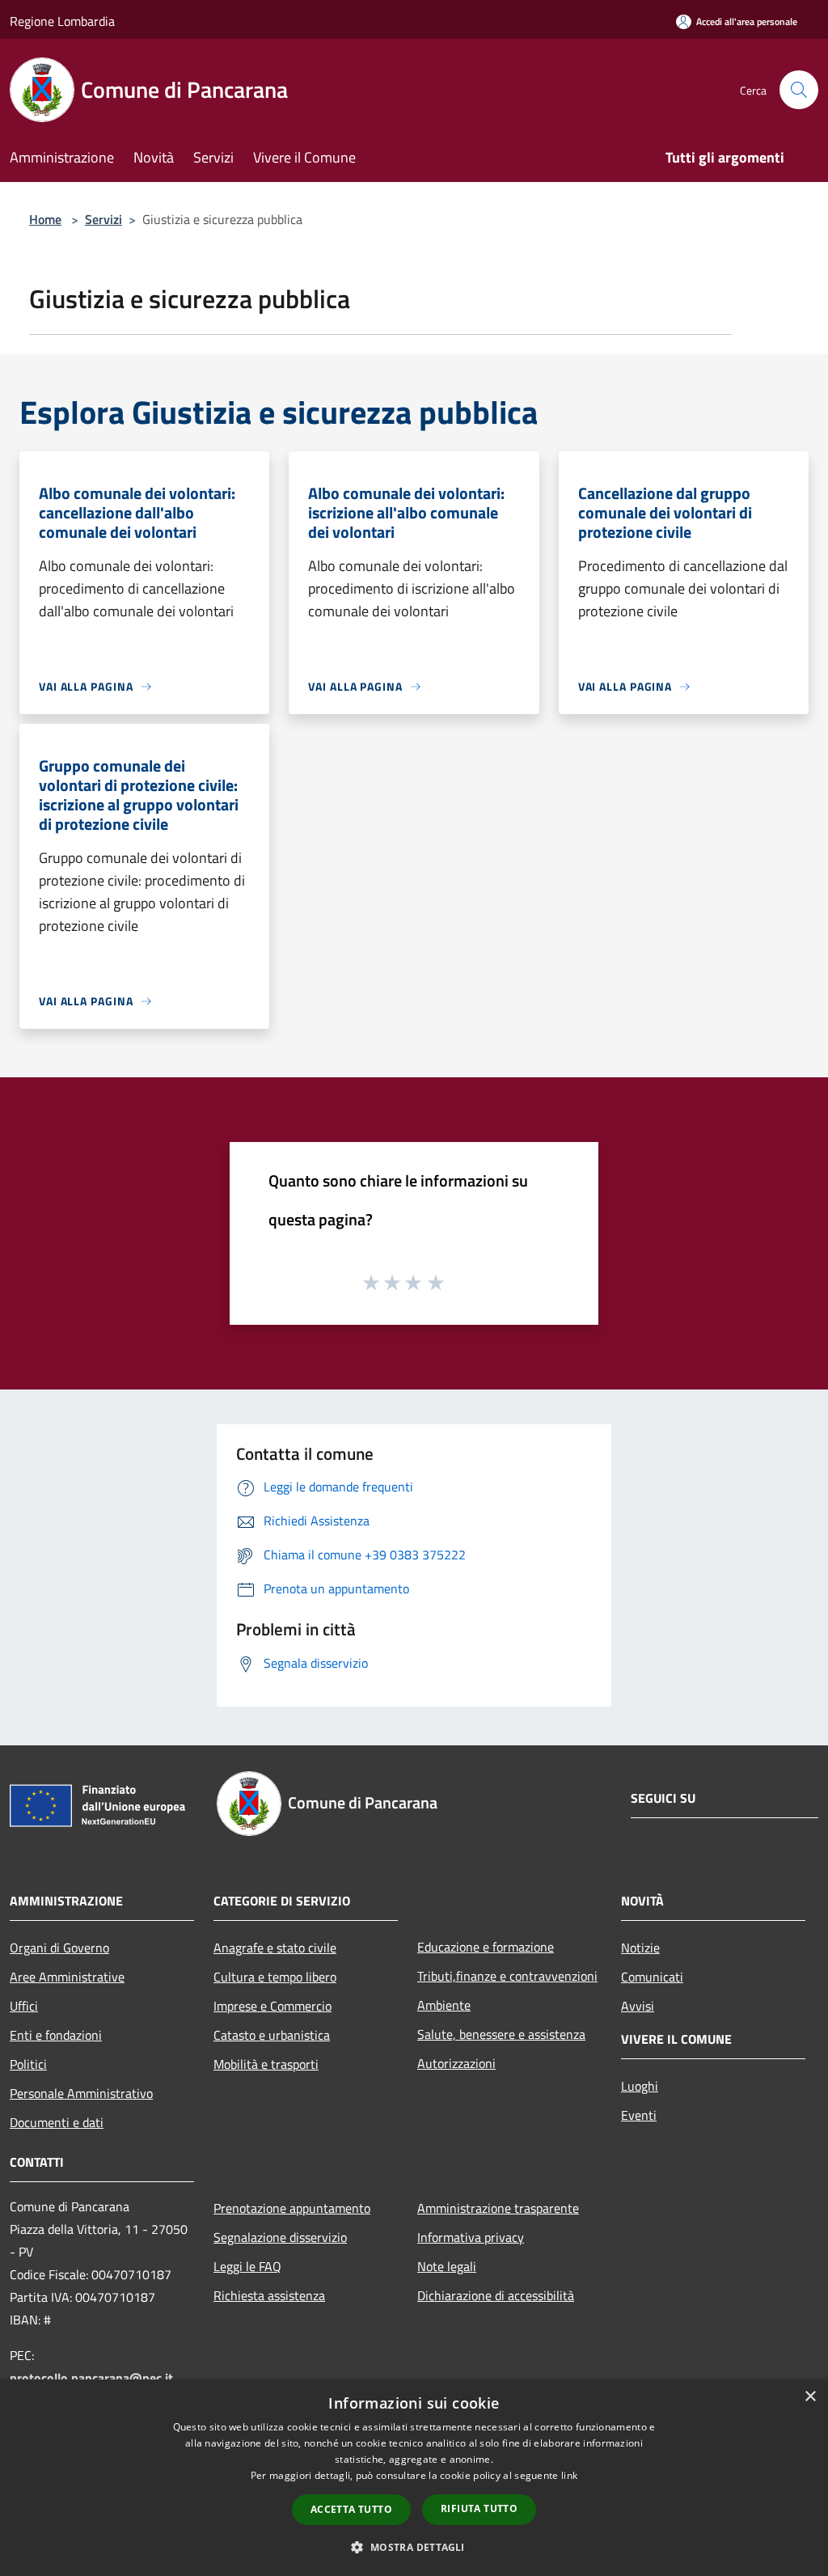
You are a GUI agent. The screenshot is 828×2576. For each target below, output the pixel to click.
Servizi (103, 219)
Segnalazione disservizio (280, 2237)
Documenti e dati (57, 2122)
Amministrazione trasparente (498, 2208)
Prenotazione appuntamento (292, 2208)
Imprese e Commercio (272, 2006)
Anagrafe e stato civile (275, 1948)
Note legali (447, 2266)
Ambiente (444, 2005)
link (569, 2475)
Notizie (640, 1948)
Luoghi (640, 2086)
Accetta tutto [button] (351, 2509)
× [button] (810, 2397)
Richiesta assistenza (269, 2295)
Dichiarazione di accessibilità (496, 2295)
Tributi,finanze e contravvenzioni (507, 1976)
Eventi (639, 2115)
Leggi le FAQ (247, 2266)
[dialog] (414, 2478)
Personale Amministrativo (81, 2093)
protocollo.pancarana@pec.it (91, 2378)
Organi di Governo (59, 1948)
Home (45, 219)
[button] (414, 2547)
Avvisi (638, 2006)
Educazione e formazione (486, 1947)
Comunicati (652, 1977)
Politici (28, 2064)
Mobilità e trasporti (266, 2064)
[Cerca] (799, 90)
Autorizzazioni (456, 2063)
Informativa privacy (471, 2237)
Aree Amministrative (67, 1977)
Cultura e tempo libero (275, 1977)
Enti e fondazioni (56, 2035)
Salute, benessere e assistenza (501, 2034)
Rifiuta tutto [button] (479, 2508)
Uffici (24, 2006)
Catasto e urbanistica (272, 2035)
